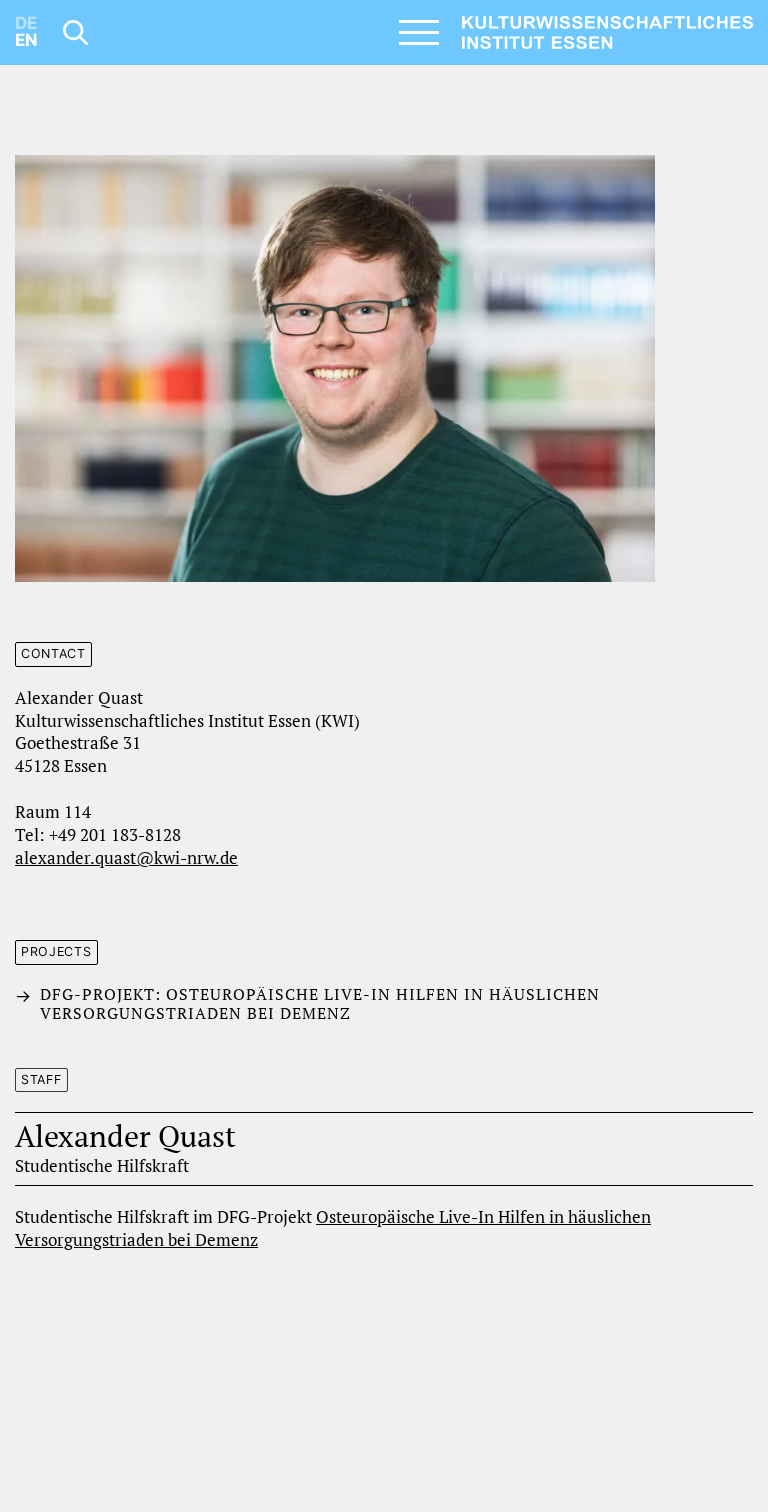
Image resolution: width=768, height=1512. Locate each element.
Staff (41, 1079)
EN (26, 40)
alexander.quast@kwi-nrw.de (126, 858)
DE (26, 23)
